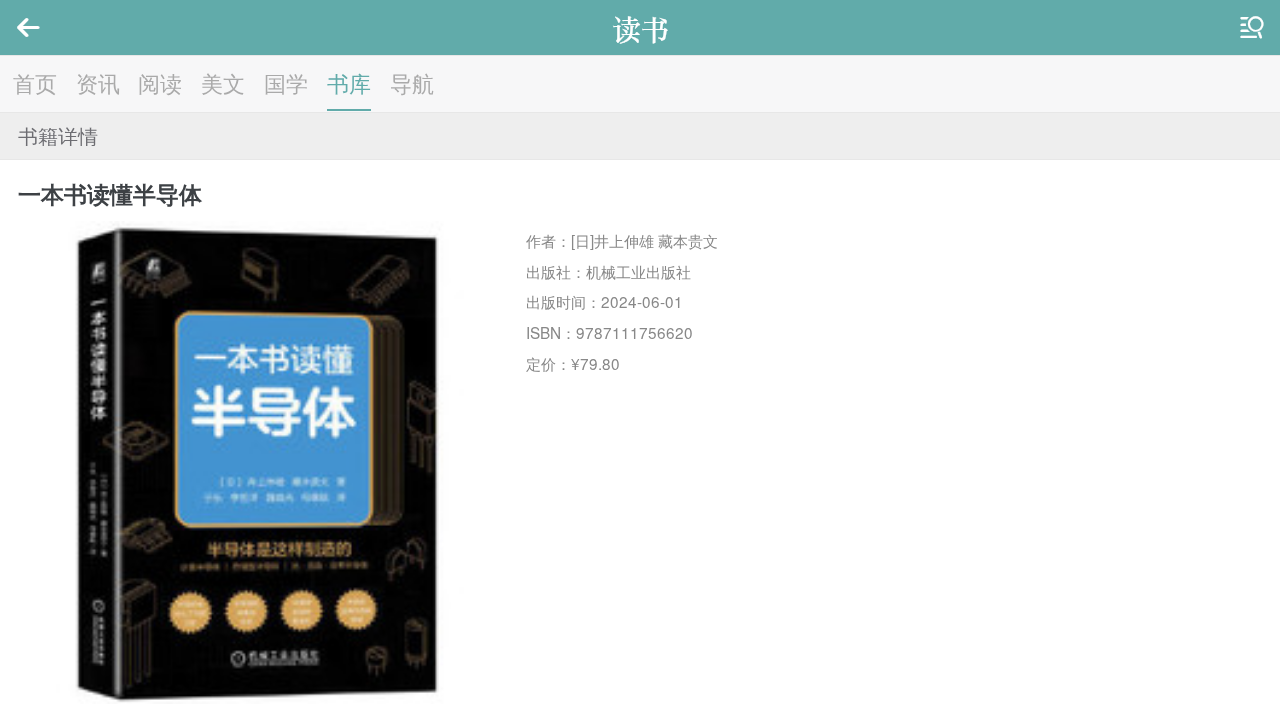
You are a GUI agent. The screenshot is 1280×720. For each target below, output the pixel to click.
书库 (349, 82)
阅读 (160, 82)
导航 (412, 82)
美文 (223, 82)
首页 (35, 82)
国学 (286, 82)
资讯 (98, 82)
